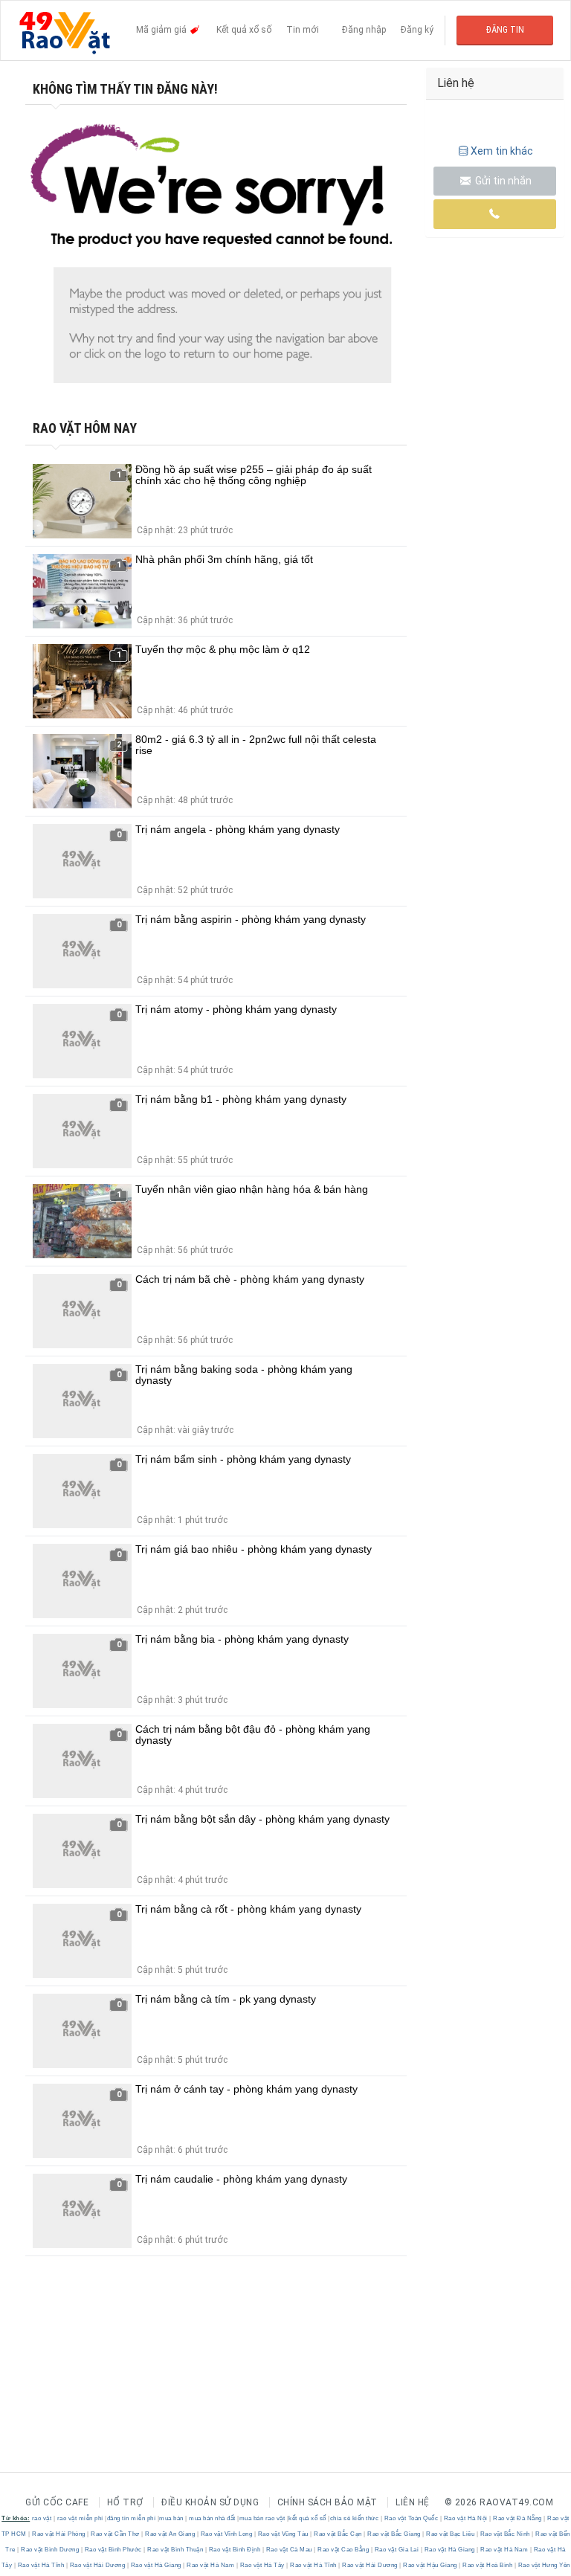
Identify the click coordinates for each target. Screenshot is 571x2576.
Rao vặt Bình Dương (50, 2550)
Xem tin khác (502, 151)
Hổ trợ (125, 2502)
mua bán (171, 2518)
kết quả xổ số (307, 2518)
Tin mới (303, 30)
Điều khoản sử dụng (210, 2502)
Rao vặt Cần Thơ (116, 2534)
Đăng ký (417, 30)
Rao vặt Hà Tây (262, 2565)
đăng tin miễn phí (132, 2518)
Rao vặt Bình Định (235, 2550)
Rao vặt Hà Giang (449, 2550)
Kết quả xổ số (244, 30)
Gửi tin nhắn (502, 181)
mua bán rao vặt (262, 2518)
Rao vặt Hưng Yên (543, 2565)
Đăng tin (505, 30)
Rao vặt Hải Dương (97, 2565)
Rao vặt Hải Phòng (59, 2534)
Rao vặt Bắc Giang (394, 2534)
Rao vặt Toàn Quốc (411, 2518)
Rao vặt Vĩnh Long (226, 2534)
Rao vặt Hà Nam (504, 2550)
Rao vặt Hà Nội (465, 2518)
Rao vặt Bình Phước (113, 2550)
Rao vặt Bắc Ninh (505, 2534)
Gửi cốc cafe (57, 2502)
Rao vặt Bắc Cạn (338, 2534)
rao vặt (42, 2518)
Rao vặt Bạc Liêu (451, 2534)
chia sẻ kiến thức (355, 2518)
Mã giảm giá (162, 30)
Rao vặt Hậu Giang (430, 2565)
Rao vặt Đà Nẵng (518, 2518)
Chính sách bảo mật (328, 2502)
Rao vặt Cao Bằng (343, 2550)
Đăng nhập (364, 30)
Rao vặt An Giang (170, 2534)
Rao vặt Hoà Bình (488, 2565)
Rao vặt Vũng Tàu (283, 2534)
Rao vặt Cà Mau (289, 2550)
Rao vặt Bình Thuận (175, 2550)
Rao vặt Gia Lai (397, 2550)
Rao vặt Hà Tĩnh (41, 2565)
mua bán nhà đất (212, 2518)
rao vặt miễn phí (80, 2518)
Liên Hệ (413, 2502)
